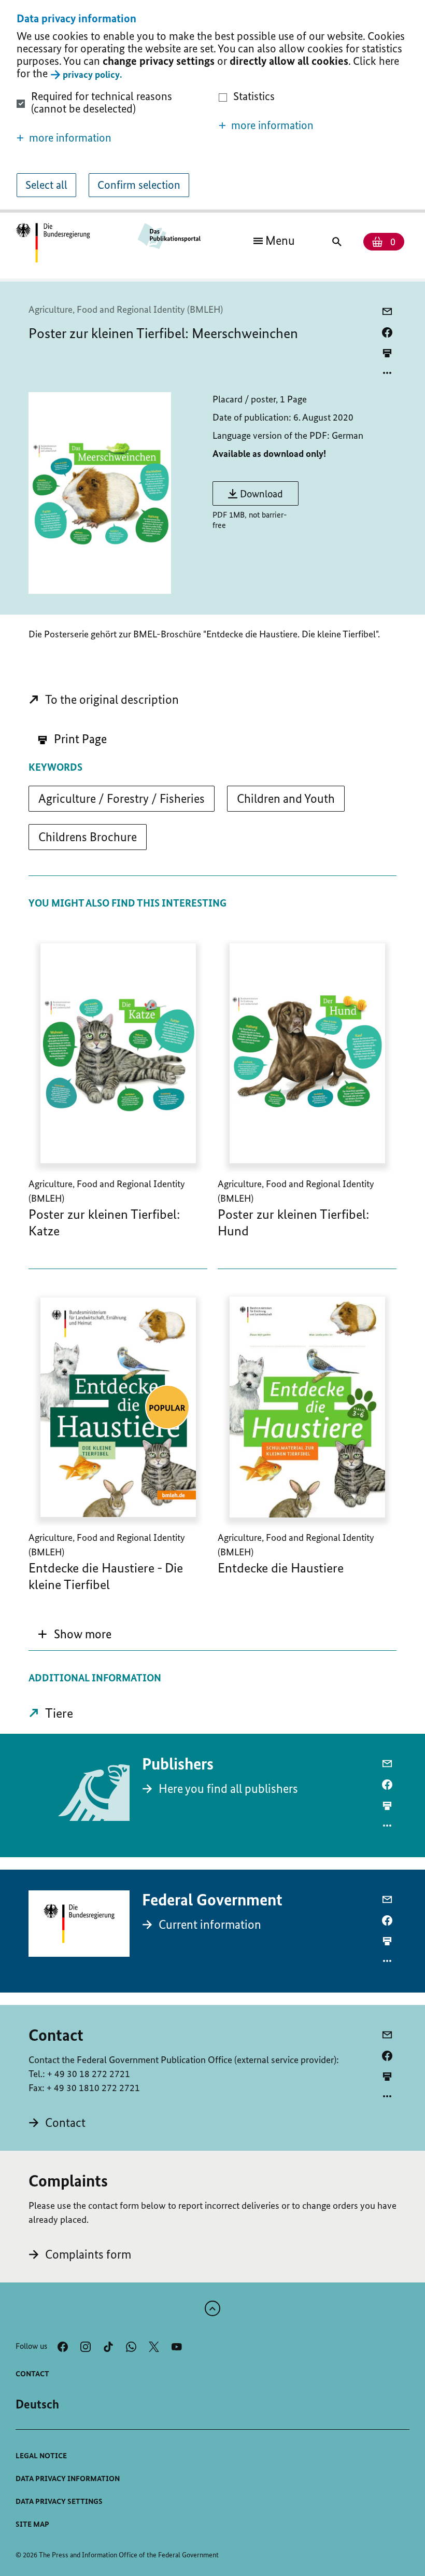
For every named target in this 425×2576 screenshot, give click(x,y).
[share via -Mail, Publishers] (387, 1764)
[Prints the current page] (387, 353)
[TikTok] (108, 2347)
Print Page (79, 739)
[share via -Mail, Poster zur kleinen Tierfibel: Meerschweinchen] (387, 312)
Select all (46, 185)
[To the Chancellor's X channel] (154, 2347)
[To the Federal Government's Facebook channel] (63, 2347)
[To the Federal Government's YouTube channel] (177, 2347)
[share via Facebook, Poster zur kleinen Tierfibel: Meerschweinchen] (387, 332)
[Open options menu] (387, 373)
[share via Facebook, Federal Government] (387, 1920)
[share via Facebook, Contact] (387, 2056)
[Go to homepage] (53, 243)
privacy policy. (92, 74)
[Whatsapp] (131, 2347)
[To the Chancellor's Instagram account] (86, 2347)
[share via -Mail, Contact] (387, 2035)
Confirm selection (139, 185)
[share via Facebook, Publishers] (387, 1785)
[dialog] (212, 106)
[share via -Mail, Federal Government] (387, 1900)
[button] (111, 138)
